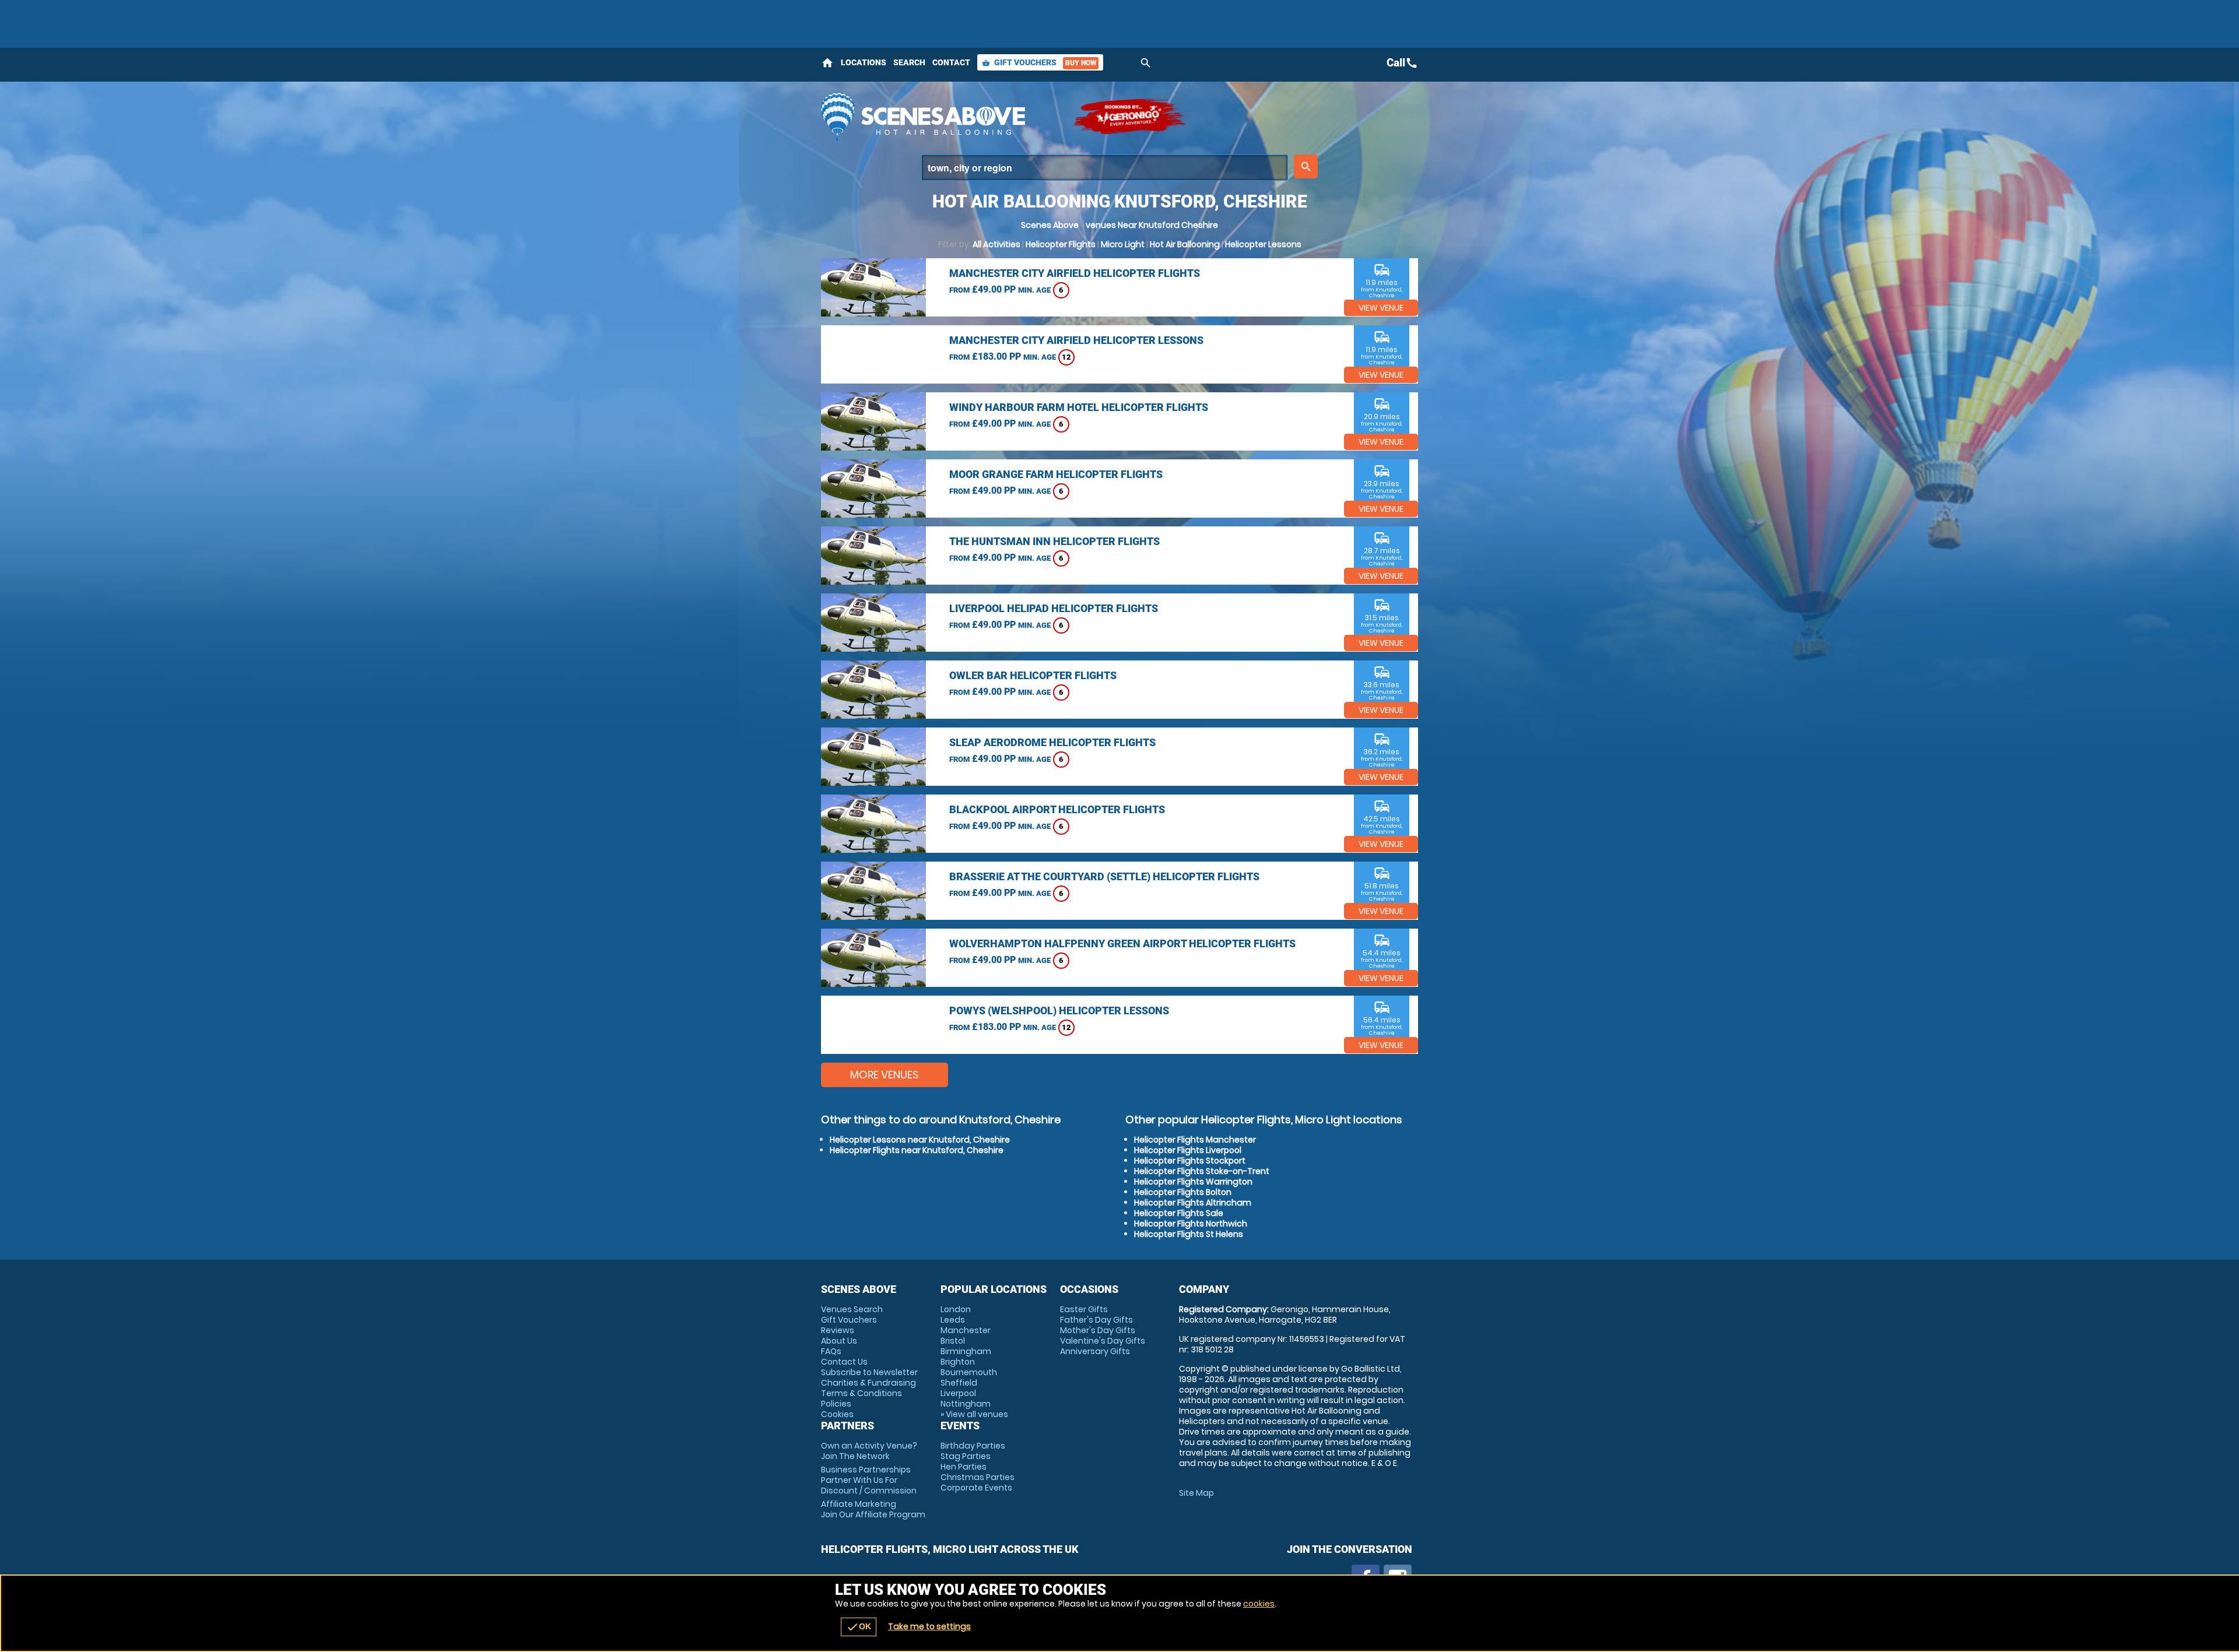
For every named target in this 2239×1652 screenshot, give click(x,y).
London (956, 1309)
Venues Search (852, 1309)
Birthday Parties (973, 1446)
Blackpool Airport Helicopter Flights (1057, 809)
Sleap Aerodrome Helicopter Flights (1052, 742)
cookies (1259, 1604)
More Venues (885, 1075)
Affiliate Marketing (873, 1509)
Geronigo (1130, 117)
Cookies (837, 1414)
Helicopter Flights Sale (1179, 1213)
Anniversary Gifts (1095, 1351)
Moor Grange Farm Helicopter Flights (1056, 474)
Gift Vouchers (1039, 62)
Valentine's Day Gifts (1103, 1341)
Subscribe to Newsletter (869, 1372)
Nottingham (966, 1404)
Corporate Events (976, 1488)
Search (909, 62)
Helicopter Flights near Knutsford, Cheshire (917, 1150)
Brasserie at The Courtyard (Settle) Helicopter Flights (1104, 876)
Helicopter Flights (1061, 244)
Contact (951, 62)
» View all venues (974, 1414)
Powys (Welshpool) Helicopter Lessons (1059, 1010)
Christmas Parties (978, 1477)
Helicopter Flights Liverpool (1188, 1150)
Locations (864, 62)
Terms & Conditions (861, 1393)
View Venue (1381, 308)
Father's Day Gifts (1096, 1320)
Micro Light (1123, 244)
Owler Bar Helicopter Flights (1033, 675)
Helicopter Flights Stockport (1190, 1161)
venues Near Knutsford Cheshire (1152, 225)
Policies (836, 1404)
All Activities (996, 244)
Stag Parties (966, 1456)
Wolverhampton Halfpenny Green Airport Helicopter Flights (1122, 943)
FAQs (831, 1351)
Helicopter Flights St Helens (1189, 1234)
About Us (839, 1341)
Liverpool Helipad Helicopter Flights (1054, 608)
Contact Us (844, 1362)
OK (859, 1627)
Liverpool (958, 1393)
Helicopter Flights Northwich (1191, 1224)
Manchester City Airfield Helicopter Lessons (1076, 340)
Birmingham (966, 1351)
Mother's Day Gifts (1098, 1330)
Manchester (966, 1330)
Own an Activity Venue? (869, 1451)
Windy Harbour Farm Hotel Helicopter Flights (1079, 407)
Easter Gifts (1084, 1309)
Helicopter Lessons (1263, 244)
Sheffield (959, 1383)
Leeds (953, 1320)
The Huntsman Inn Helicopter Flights (1054, 541)
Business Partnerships (869, 1480)
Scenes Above (1050, 225)
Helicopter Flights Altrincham (1193, 1203)
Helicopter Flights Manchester (1195, 1140)
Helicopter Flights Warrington (1193, 1182)
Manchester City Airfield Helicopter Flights (1075, 273)
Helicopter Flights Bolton (1183, 1192)
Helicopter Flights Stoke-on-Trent (1202, 1171)
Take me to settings (929, 1626)
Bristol (953, 1341)
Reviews (838, 1330)
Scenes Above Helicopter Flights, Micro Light (940, 117)
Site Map (1196, 1493)
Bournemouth (969, 1372)
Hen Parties (964, 1467)
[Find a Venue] (1105, 168)
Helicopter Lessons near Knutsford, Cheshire (920, 1140)
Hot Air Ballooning (1185, 244)
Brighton (958, 1362)
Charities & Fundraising (868, 1383)
